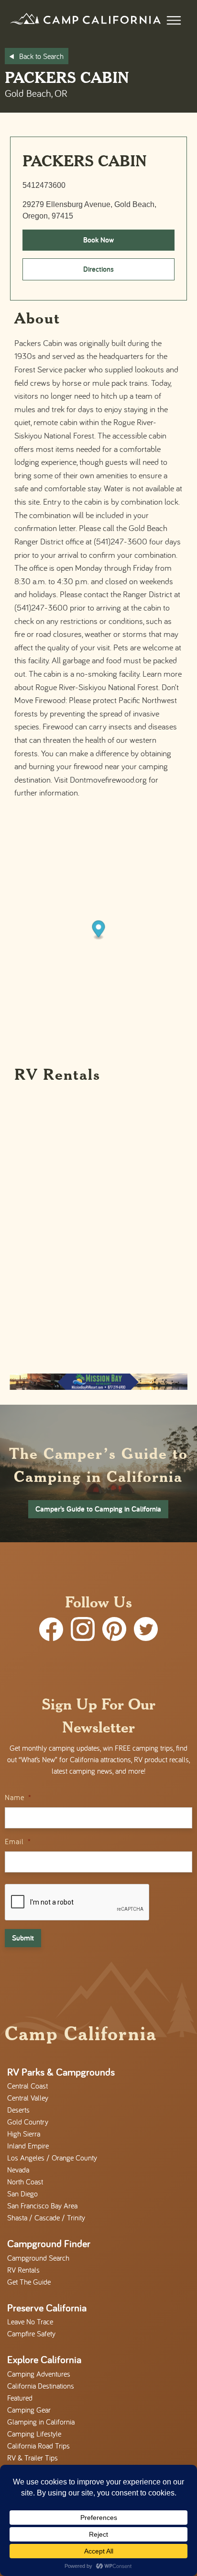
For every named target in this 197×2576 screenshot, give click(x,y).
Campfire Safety (31, 2333)
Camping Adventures (39, 2374)
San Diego (22, 2194)
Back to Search (41, 56)
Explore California (44, 2359)
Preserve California (47, 2308)
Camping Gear (29, 2410)
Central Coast (27, 2086)
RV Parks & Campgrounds (61, 2072)
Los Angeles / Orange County (52, 2158)
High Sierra (24, 2134)
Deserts (18, 2110)
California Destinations (41, 2386)
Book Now (98, 240)
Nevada (18, 2170)
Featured (20, 2398)
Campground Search (38, 2258)
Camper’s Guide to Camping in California (98, 1509)
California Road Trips (38, 2446)
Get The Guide (29, 2282)
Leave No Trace (30, 2322)
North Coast (25, 2182)
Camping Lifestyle (34, 2434)
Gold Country (28, 2122)
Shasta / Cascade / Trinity (46, 2218)
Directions (98, 269)
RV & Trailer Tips (33, 2458)
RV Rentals (23, 2270)
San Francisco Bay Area (42, 2206)
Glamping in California (41, 2422)
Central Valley (28, 2098)
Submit (23, 1938)
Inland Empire (28, 2146)
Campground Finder (49, 2243)
